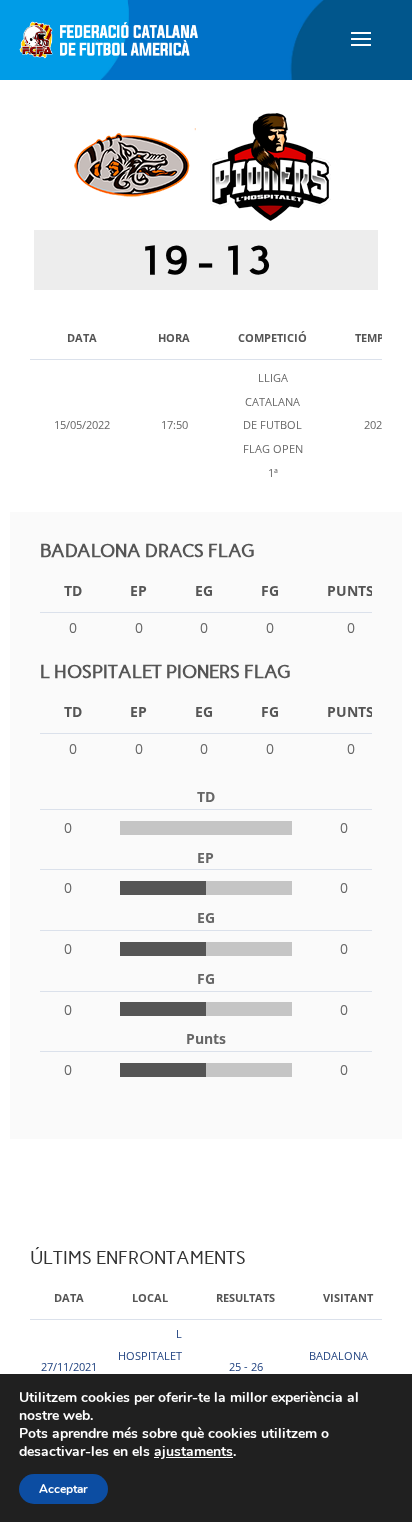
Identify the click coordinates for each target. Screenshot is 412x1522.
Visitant (348, 1297)
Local (150, 1297)
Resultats (245, 1297)
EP (138, 590)
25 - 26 (246, 1366)
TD (73, 590)
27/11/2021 (69, 1366)
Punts (350, 590)
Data (69, 1297)
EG (204, 590)
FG (270, 590)
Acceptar (63, 1489)
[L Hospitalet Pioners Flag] (270, 164)
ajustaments (193, 1452)
